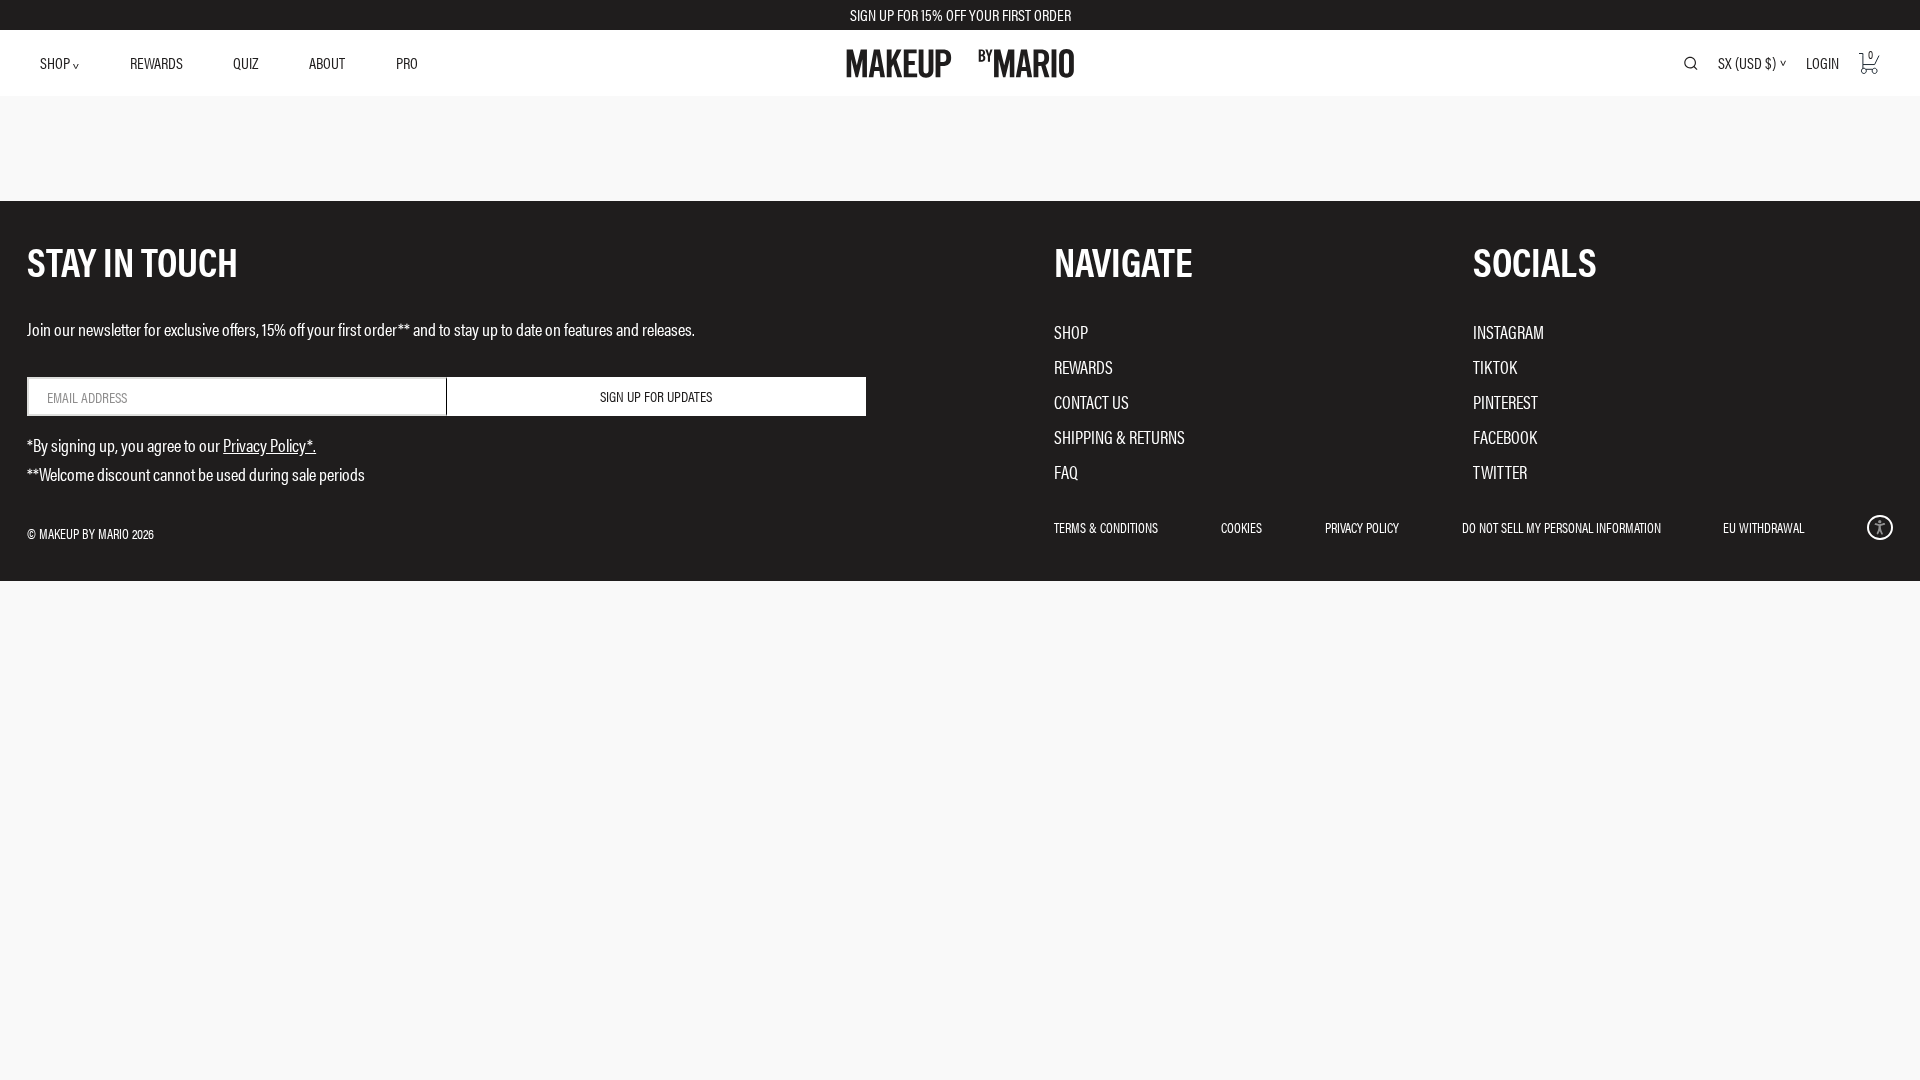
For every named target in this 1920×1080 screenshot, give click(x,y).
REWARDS (156, 62)
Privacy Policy (1362, 527)
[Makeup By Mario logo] (960, 63)
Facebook (1505, 436)
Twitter (1500, 471)
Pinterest (1505, 401)
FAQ (1066, 471)
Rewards (1083, 366)
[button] (1879, 527)
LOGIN (1822, 62)
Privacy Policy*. (269, 444)
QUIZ (245, 62)
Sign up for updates (656, 396)
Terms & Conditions (1106, 527)
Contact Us (1091, 401)
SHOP (56, 62)
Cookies (1241, 527)
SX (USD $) (1747, 63)
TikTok (1495, 366)
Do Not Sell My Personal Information (1561, 527)
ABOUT (327, 62)
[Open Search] (1691, 63)
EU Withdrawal (1763, 527)
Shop (1071, 331)
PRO (407, 62)
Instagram (1508, 331)
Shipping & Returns (1119, 436)
